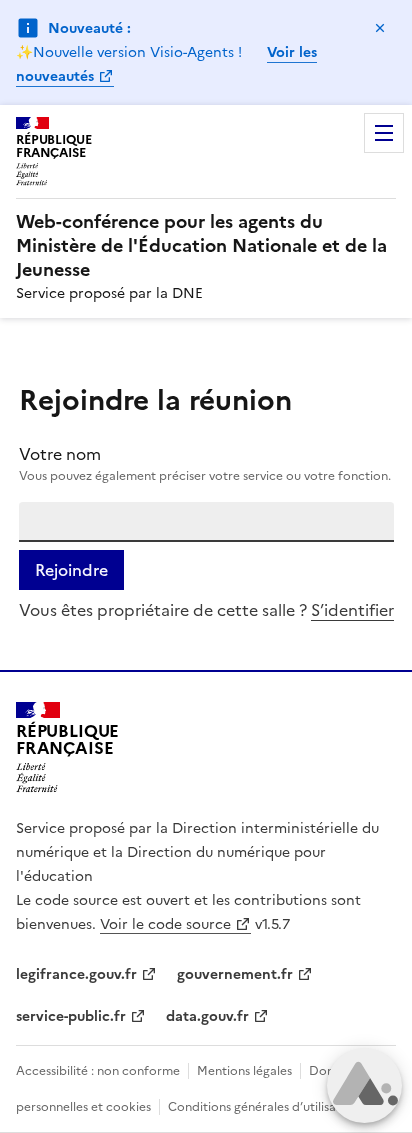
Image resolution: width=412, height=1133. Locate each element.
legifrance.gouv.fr (76, 974)
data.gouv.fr (207, 1016)
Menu (384, 133)
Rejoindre (71, 570)
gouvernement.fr (235, 974)
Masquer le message (380, 28)
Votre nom (60, 454)
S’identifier (352, 610)
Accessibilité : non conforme (98, 1071)
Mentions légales (244, 1071)
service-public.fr (71, 1016)
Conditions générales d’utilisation (263, 1107)
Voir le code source (165, 924)
